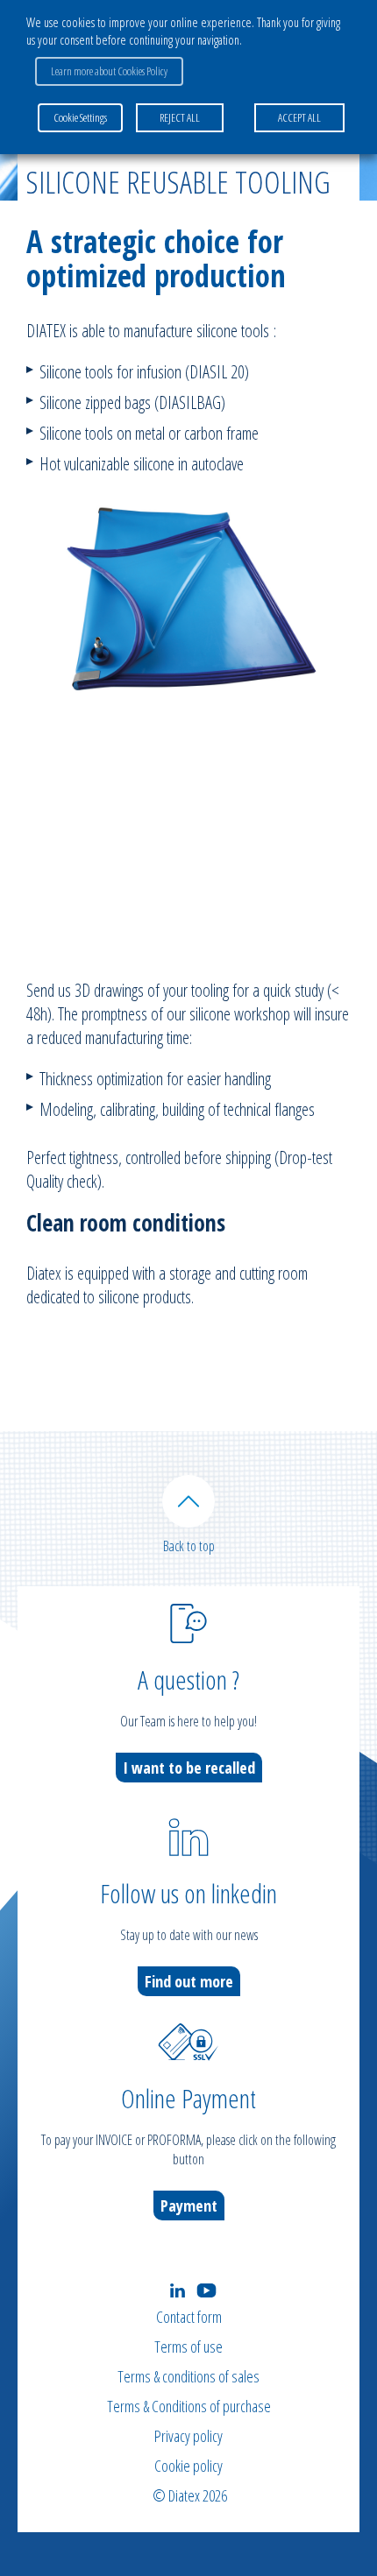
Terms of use (188, 2347)
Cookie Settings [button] (80, 117)
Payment (189, 2205)
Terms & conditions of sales (188, 2376)
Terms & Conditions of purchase (189, 2406)
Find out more (189, 1981)
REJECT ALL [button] (180, 117)
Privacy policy (188, 2436)
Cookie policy (188, 2466)
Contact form (189, 2317)
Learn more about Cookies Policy (109, 71)
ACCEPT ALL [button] (299, 117)
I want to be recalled (189, 1768)
